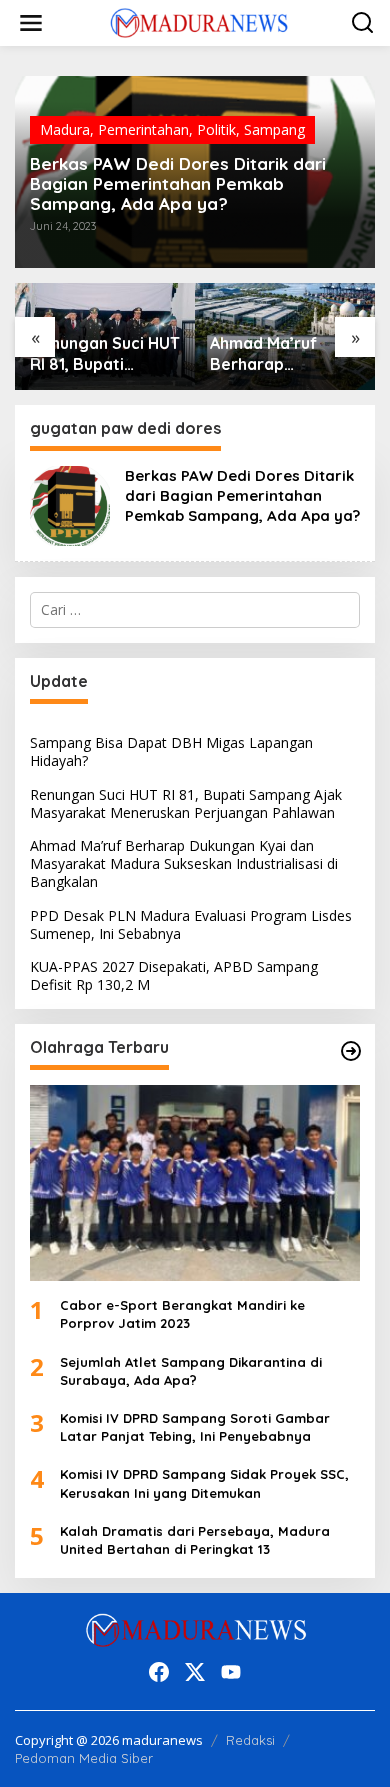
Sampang (274, 129)
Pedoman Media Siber (84, 1758)
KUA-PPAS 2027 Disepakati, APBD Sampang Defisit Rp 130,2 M (174, 975)
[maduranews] (199, 21)
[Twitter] (195, 1672)
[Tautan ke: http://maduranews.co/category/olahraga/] (351, 1051)
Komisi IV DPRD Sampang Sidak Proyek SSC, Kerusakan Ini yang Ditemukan (204, 1483)
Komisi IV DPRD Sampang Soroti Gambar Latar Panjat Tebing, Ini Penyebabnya (195, 1427)
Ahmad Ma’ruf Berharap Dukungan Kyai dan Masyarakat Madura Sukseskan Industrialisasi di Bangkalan (118, 354)
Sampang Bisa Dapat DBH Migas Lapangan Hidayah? (171, 751)
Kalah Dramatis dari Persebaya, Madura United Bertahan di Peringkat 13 (195, 1540)
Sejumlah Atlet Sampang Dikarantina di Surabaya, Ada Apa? (191, 1371)
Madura (65, 129)
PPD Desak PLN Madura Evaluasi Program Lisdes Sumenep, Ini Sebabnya (287, 354)
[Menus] (31, 23)
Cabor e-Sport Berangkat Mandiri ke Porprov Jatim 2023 (182, 1314)
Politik (216, 129)
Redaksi (250, 1740)
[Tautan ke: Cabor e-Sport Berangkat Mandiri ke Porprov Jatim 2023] (195, 1183)
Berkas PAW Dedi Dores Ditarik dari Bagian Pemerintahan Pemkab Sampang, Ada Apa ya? (178, 184)
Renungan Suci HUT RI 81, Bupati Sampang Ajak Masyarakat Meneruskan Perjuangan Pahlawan (186, 803)
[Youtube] (231, 1672)
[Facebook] (159, 1672)
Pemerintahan (143, 129)
